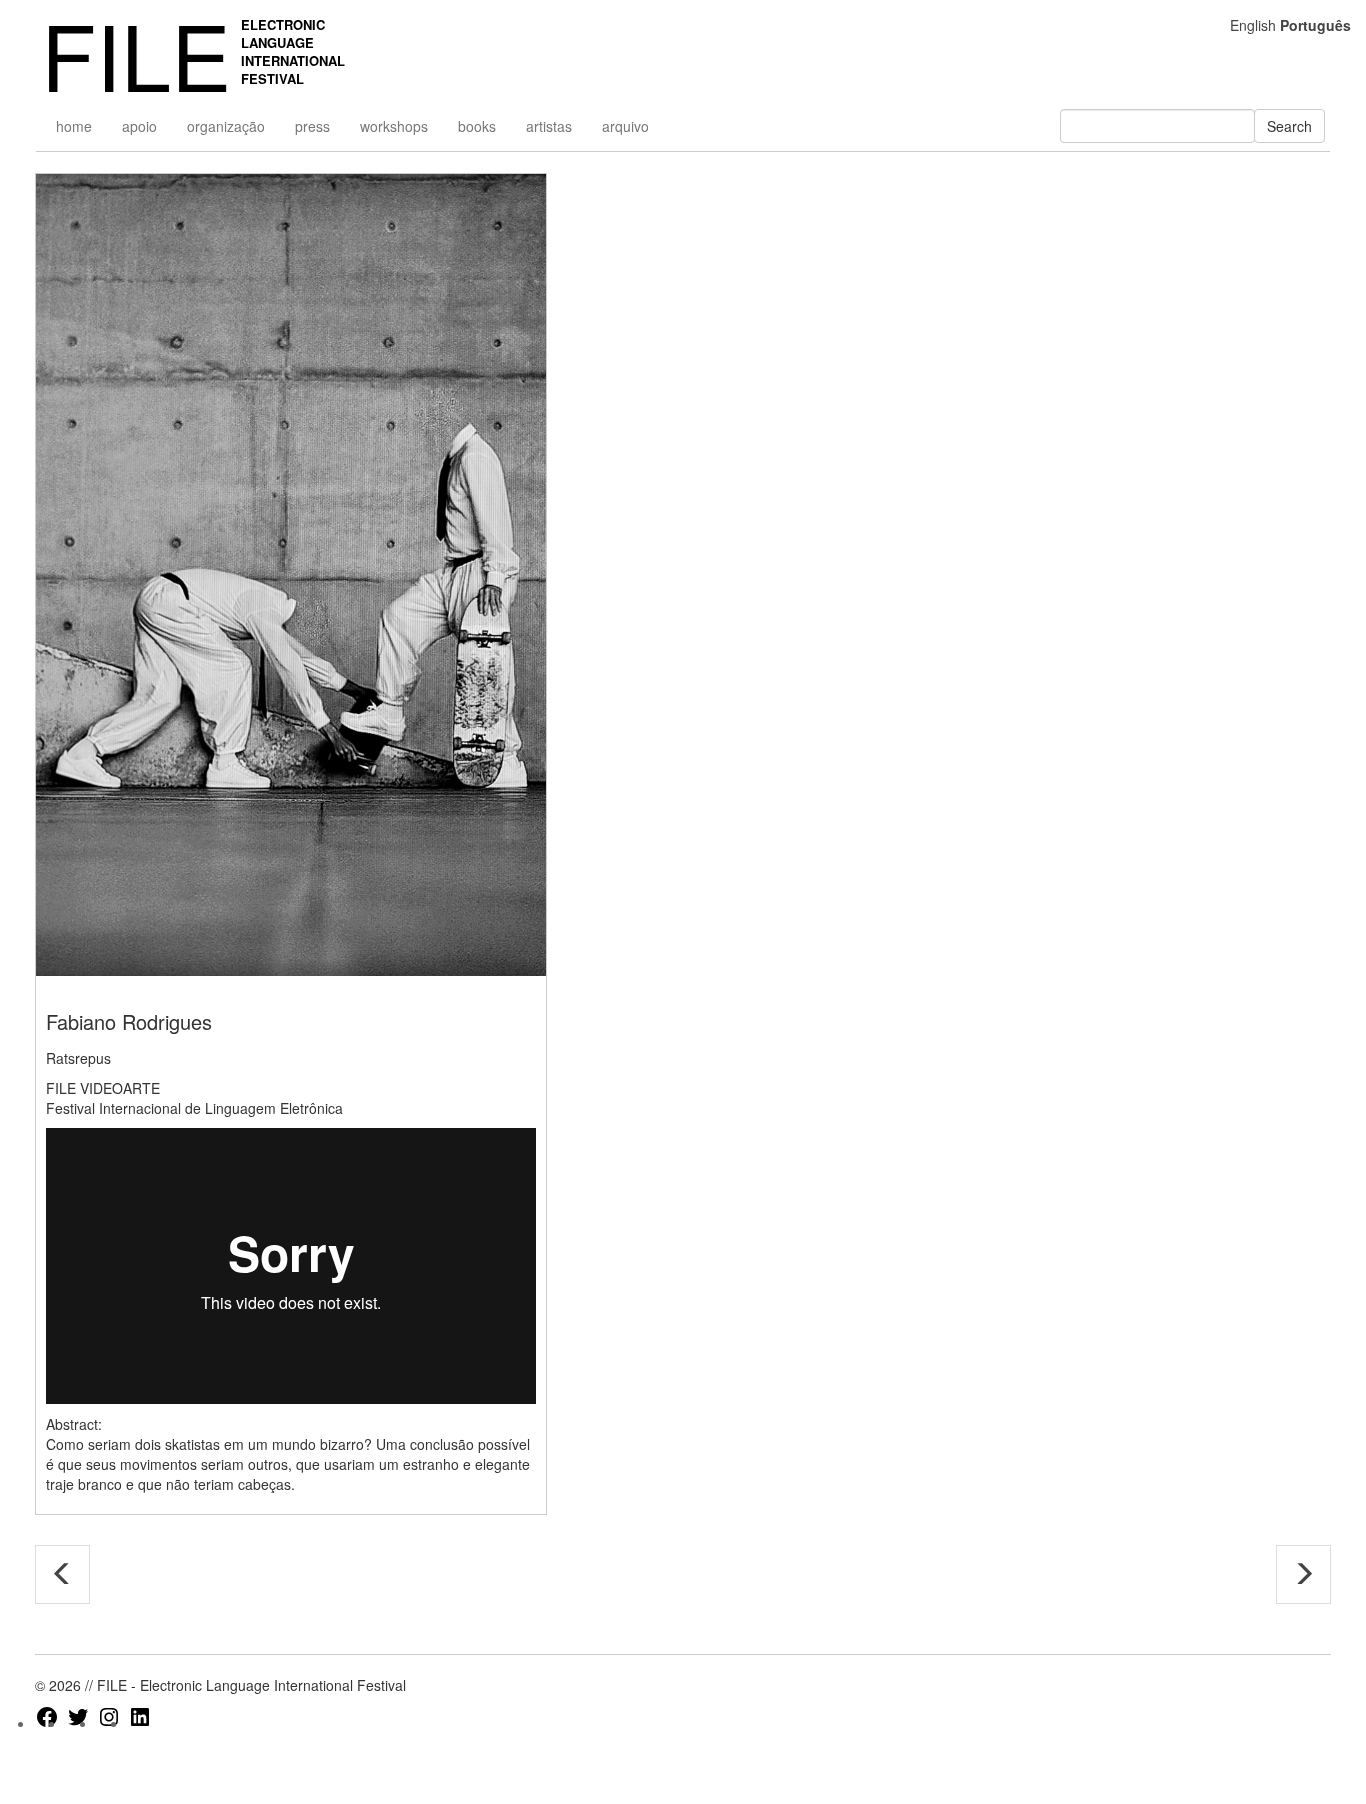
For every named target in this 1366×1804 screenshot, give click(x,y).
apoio (139, 126)
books (477, 126)
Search (1289, 126)
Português (1315, 25)
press (312, 126)
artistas (549, 126)
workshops (394, 126)
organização (226, 126)
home (74, 126)
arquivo (625, 126)
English (1253, 25)
